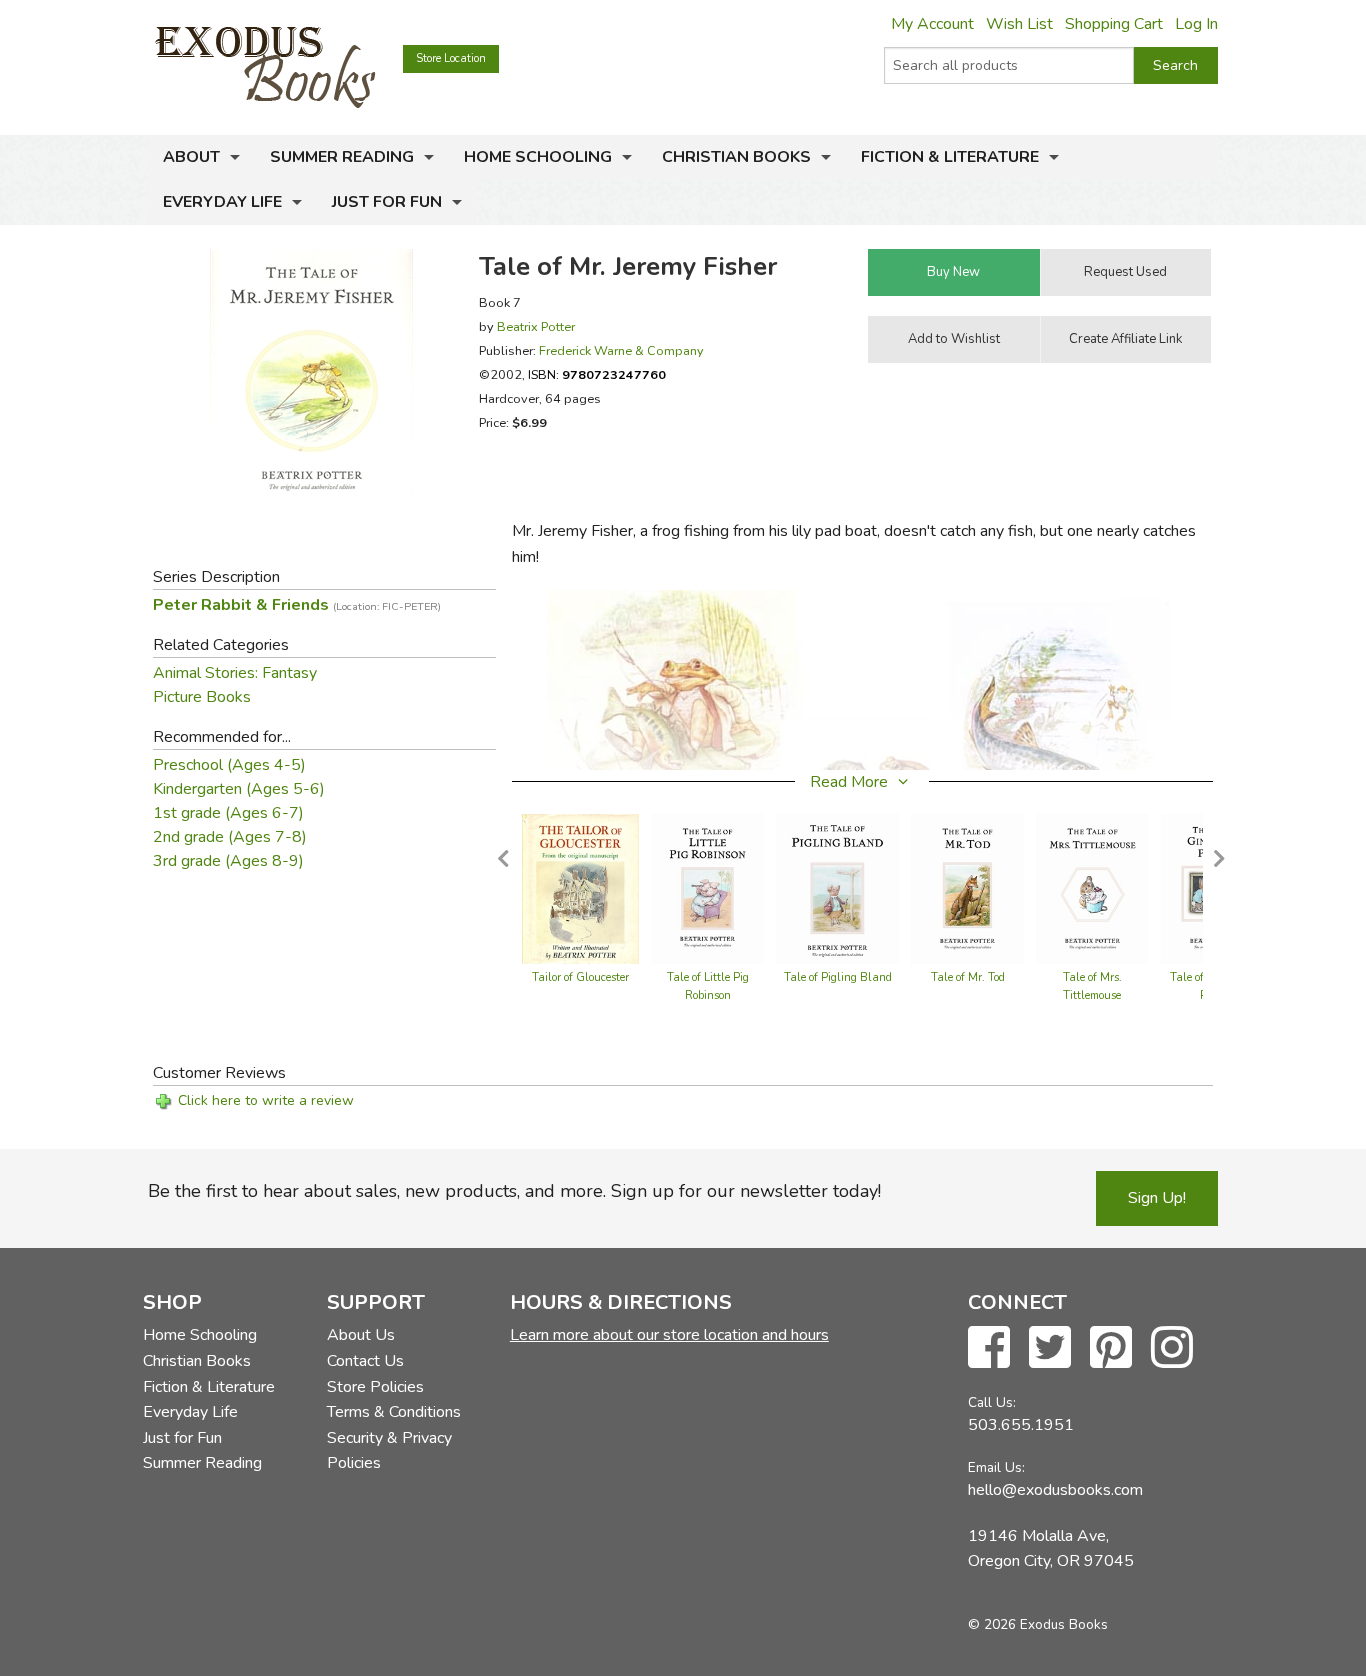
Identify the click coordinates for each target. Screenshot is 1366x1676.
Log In (1196, 24)
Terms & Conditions (394, 1412)
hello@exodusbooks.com (1055, 1490)
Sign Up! (1157, 1198)
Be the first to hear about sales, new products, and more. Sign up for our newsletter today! (514, 1191)
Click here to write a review (266, 1100)
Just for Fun (387, 202)
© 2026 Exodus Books (1038, 1624)
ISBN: (597, 374)
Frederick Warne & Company (621, 350)
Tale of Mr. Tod (968, 977)
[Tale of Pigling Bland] (837, 888)
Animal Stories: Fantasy (235, 673)
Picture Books (202, 697)
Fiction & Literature (950, 157)
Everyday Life (222, 202)
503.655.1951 (1021, 1425)
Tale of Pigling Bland (838, 977)
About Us (361, 1335)
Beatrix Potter (536, 326)
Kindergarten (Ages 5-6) (239, 789)
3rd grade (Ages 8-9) (228, 861)
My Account (932, 24)
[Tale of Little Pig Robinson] (707, 888)
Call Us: (992, 1402)
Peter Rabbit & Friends (297, 605)
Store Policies (375, 1387)
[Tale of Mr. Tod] (967, 888)
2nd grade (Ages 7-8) (230, 837)
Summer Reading (342, 157)
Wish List (1019, 24)
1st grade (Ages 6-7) (228, 813)
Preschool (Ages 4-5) (229, 765)
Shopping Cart (1114, 24)
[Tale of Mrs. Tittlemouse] (1092, 888)
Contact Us (365, 1361)
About (191, 157)
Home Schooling (538, 157)
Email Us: (996, 1467)
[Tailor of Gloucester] (581, 888)
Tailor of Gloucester (580, 977)
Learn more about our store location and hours (669, 1335)
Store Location (451, 58)
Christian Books (736, 157)
